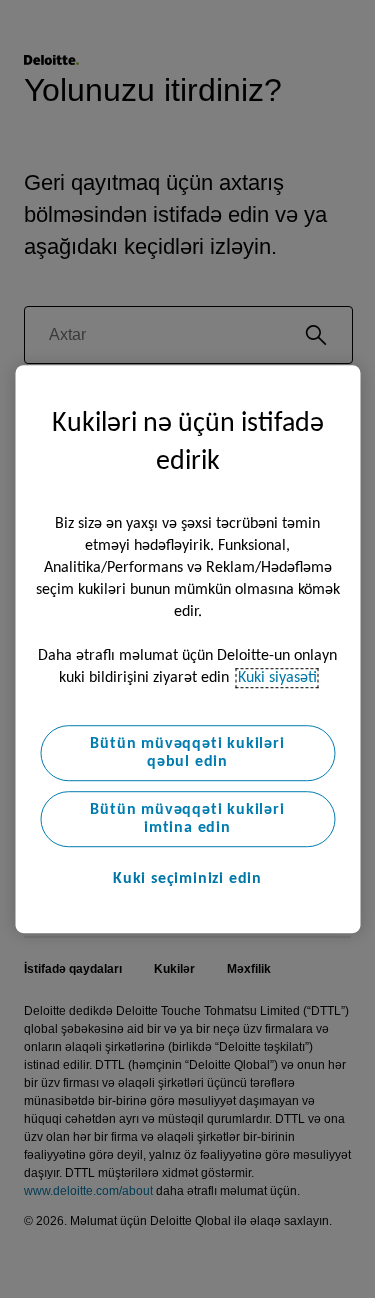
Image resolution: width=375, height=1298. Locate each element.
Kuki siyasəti (277, 678)
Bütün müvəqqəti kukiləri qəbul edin (187, 753)
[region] (187, 649)
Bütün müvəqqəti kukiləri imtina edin (187, 819)
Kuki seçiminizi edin (187, 879)
